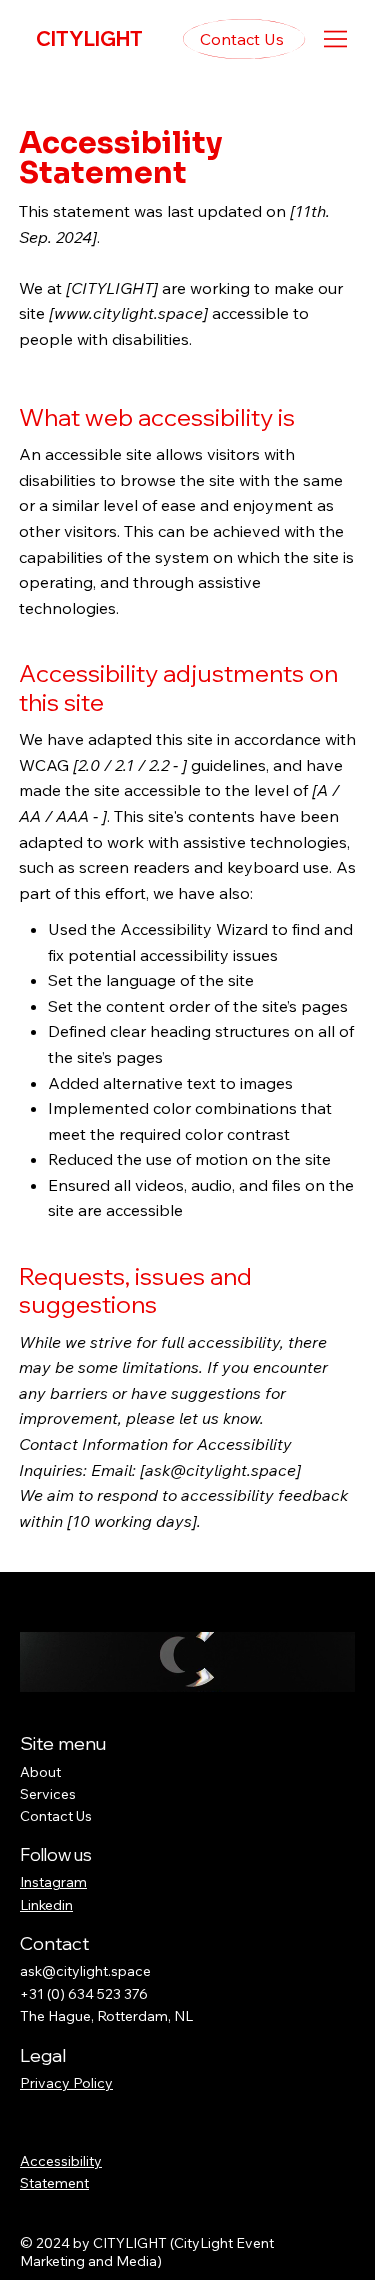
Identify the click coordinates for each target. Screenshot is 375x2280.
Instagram (53, 1882)
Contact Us (56, 1816)
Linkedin (46, 1905)
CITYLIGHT (89, 38)
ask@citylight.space (220, 1470)
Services (48, 1794)
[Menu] (335, 39)
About (40, 1772)
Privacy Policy (66, 2083)
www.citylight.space (128, 313)
